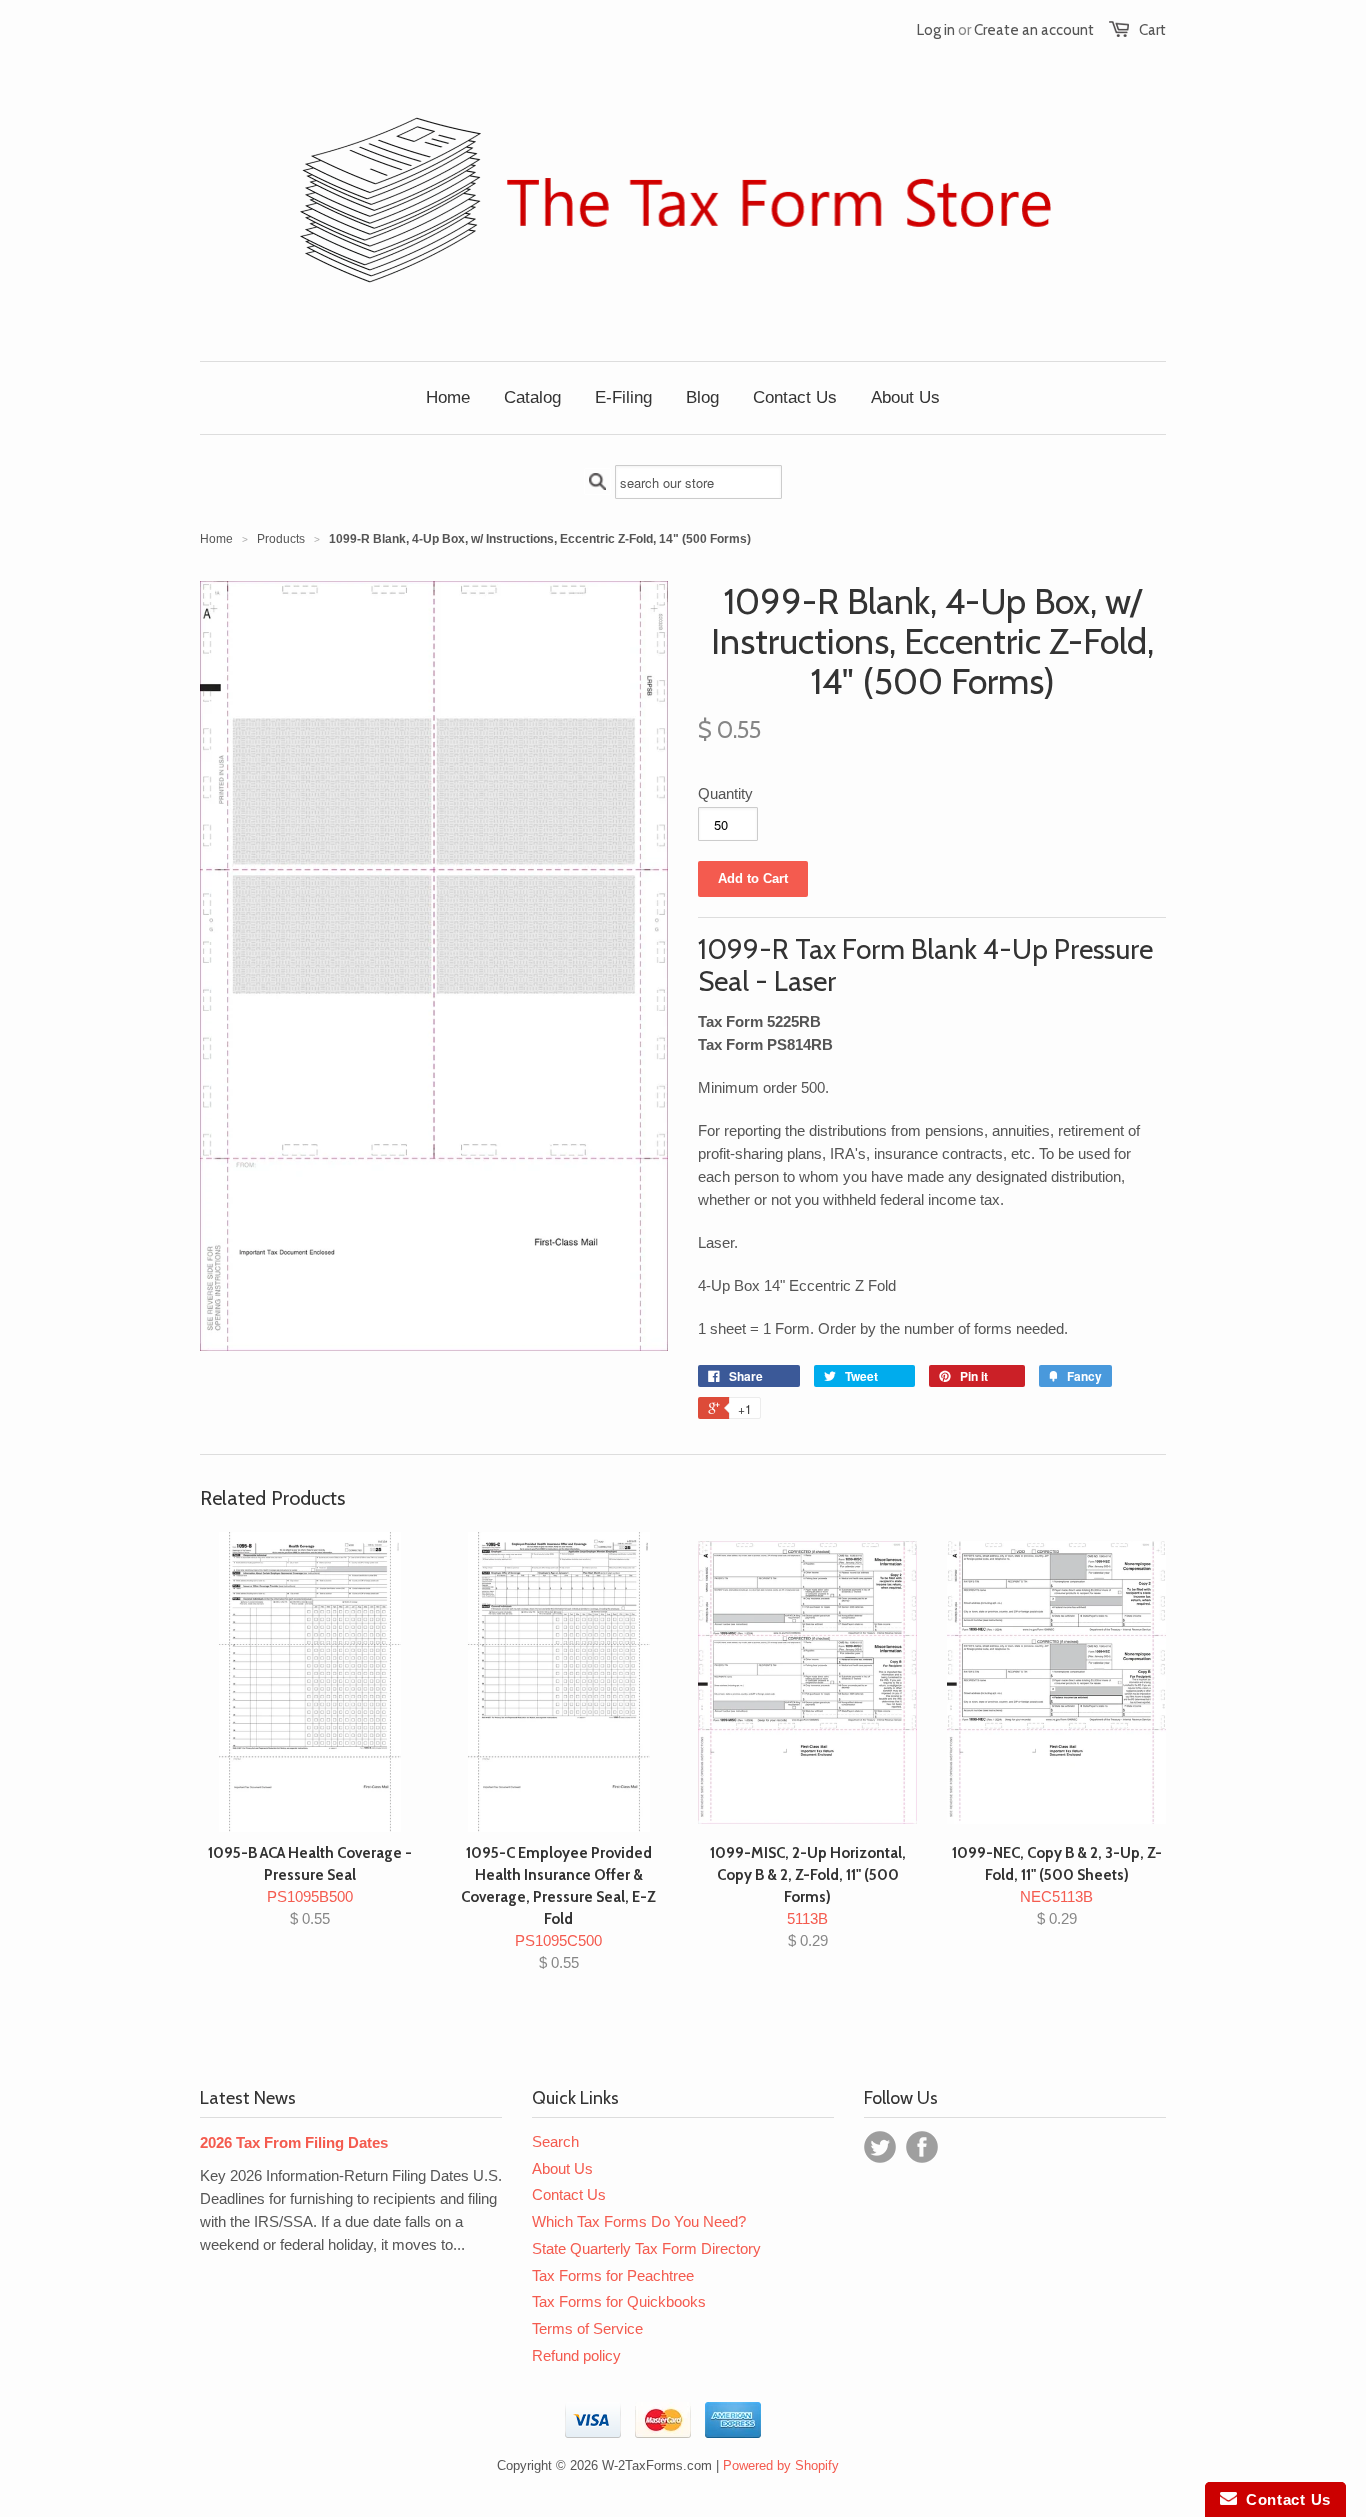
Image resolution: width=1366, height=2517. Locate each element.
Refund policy (576, 2355)
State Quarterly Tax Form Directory (646, 2248)
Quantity (725, 793)
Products (281, 539)
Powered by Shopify (781, 2465)
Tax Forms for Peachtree (613, 2275)
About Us (562, 2168)
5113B (808, 1896)
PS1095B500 (310, 1885)
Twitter (880, 2147)
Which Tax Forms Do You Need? (639, 2221)
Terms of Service (587, 2328)
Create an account (1034, 30)
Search (555, 2141)
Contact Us (569, 2194)
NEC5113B (1057, 1885)
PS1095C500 (558, 1907)
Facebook (922, 2147)
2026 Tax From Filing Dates (294, 2142)
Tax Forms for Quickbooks (619, 2301)
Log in (936, 30)
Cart (1152, 30)
